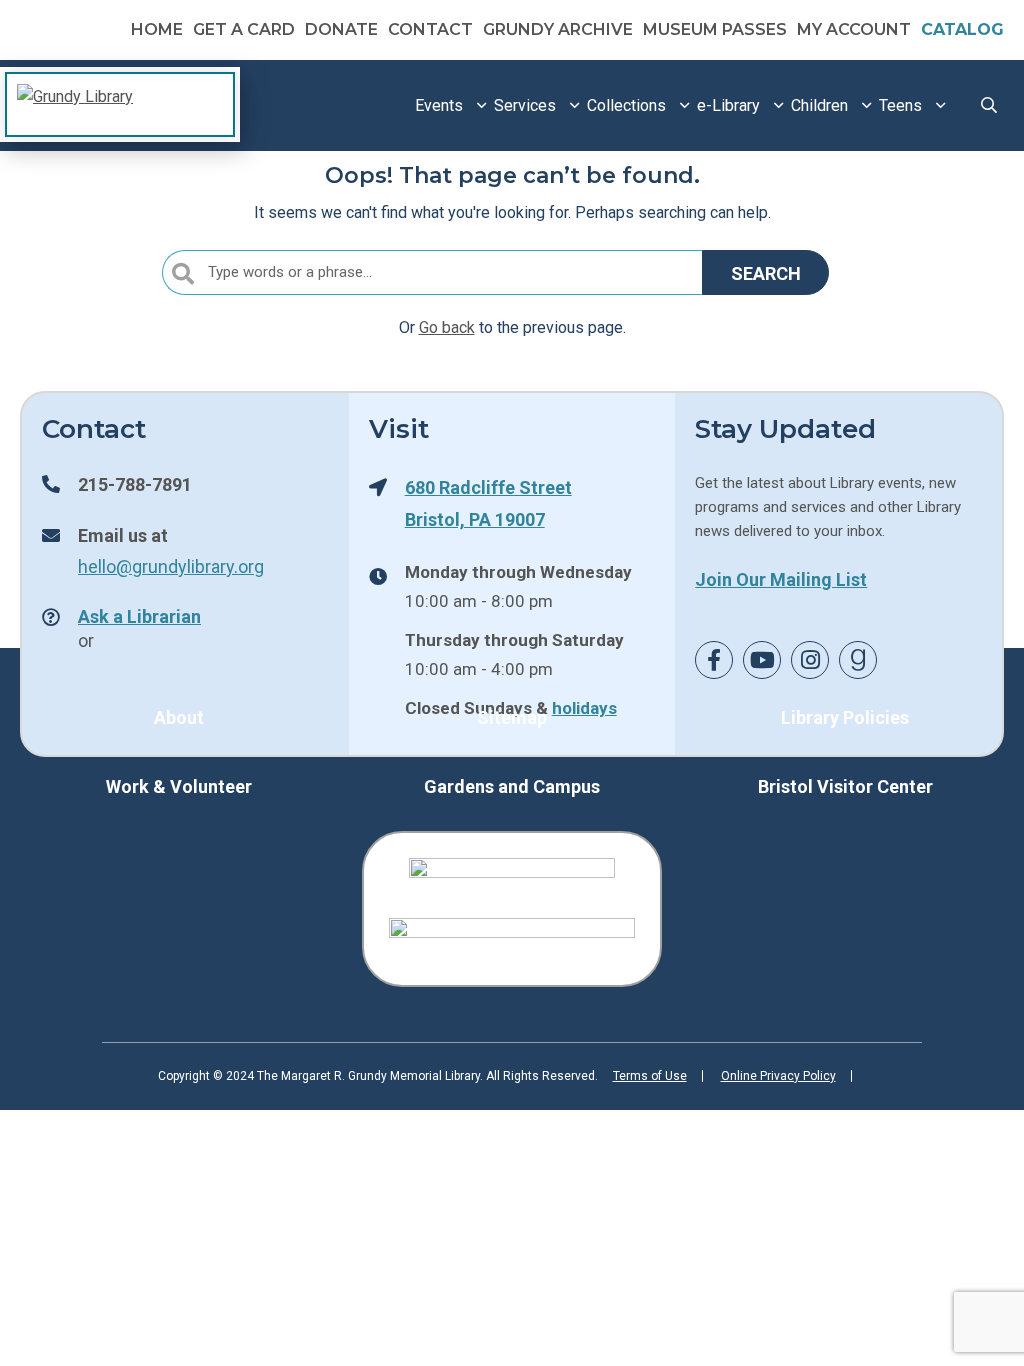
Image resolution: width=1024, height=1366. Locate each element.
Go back (447, 327)
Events (439, 105)
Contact (430, 29)
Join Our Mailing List (781, 579)
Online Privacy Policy (778, 1076)
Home (157, 29)
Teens (900, 105)
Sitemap (512, 717)
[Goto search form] (989, 105)
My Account (854, 29)
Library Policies (845, 717)
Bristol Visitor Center (845, 786)
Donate (341, 29)
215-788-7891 (135, 484)
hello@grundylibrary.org (171, 566)
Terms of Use (650, 1076)
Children (819, 105)
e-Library (728, 105)
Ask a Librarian (139, 616)
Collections (626, 105)
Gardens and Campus (512, 786)
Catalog (962, 29)
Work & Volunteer (179, 786)
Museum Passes (715, 29)
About (179, 717)
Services (525, 105)
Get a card (244, 29)
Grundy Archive (558, 29)
